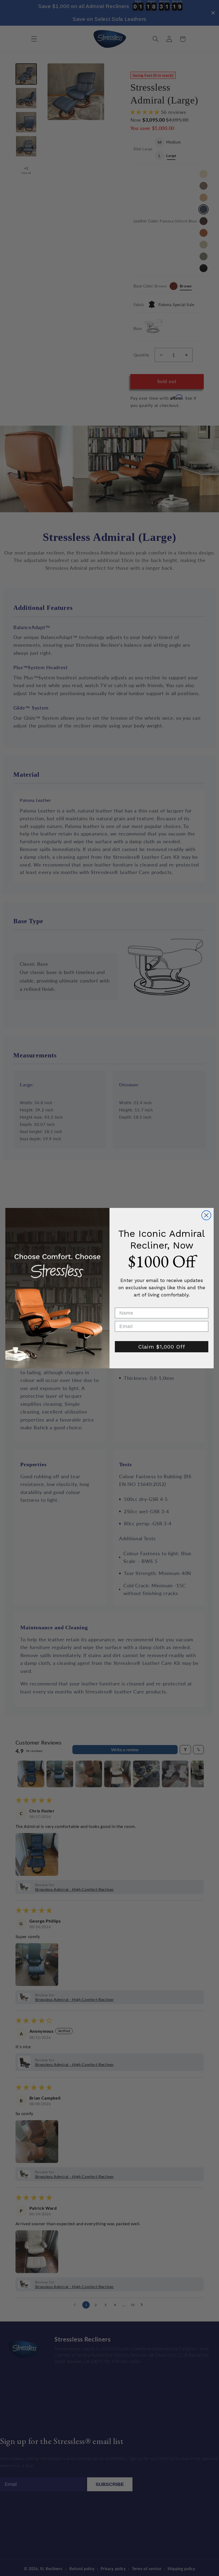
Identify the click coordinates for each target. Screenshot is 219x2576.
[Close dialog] (206, 1215)
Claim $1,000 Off (162, 1347)
